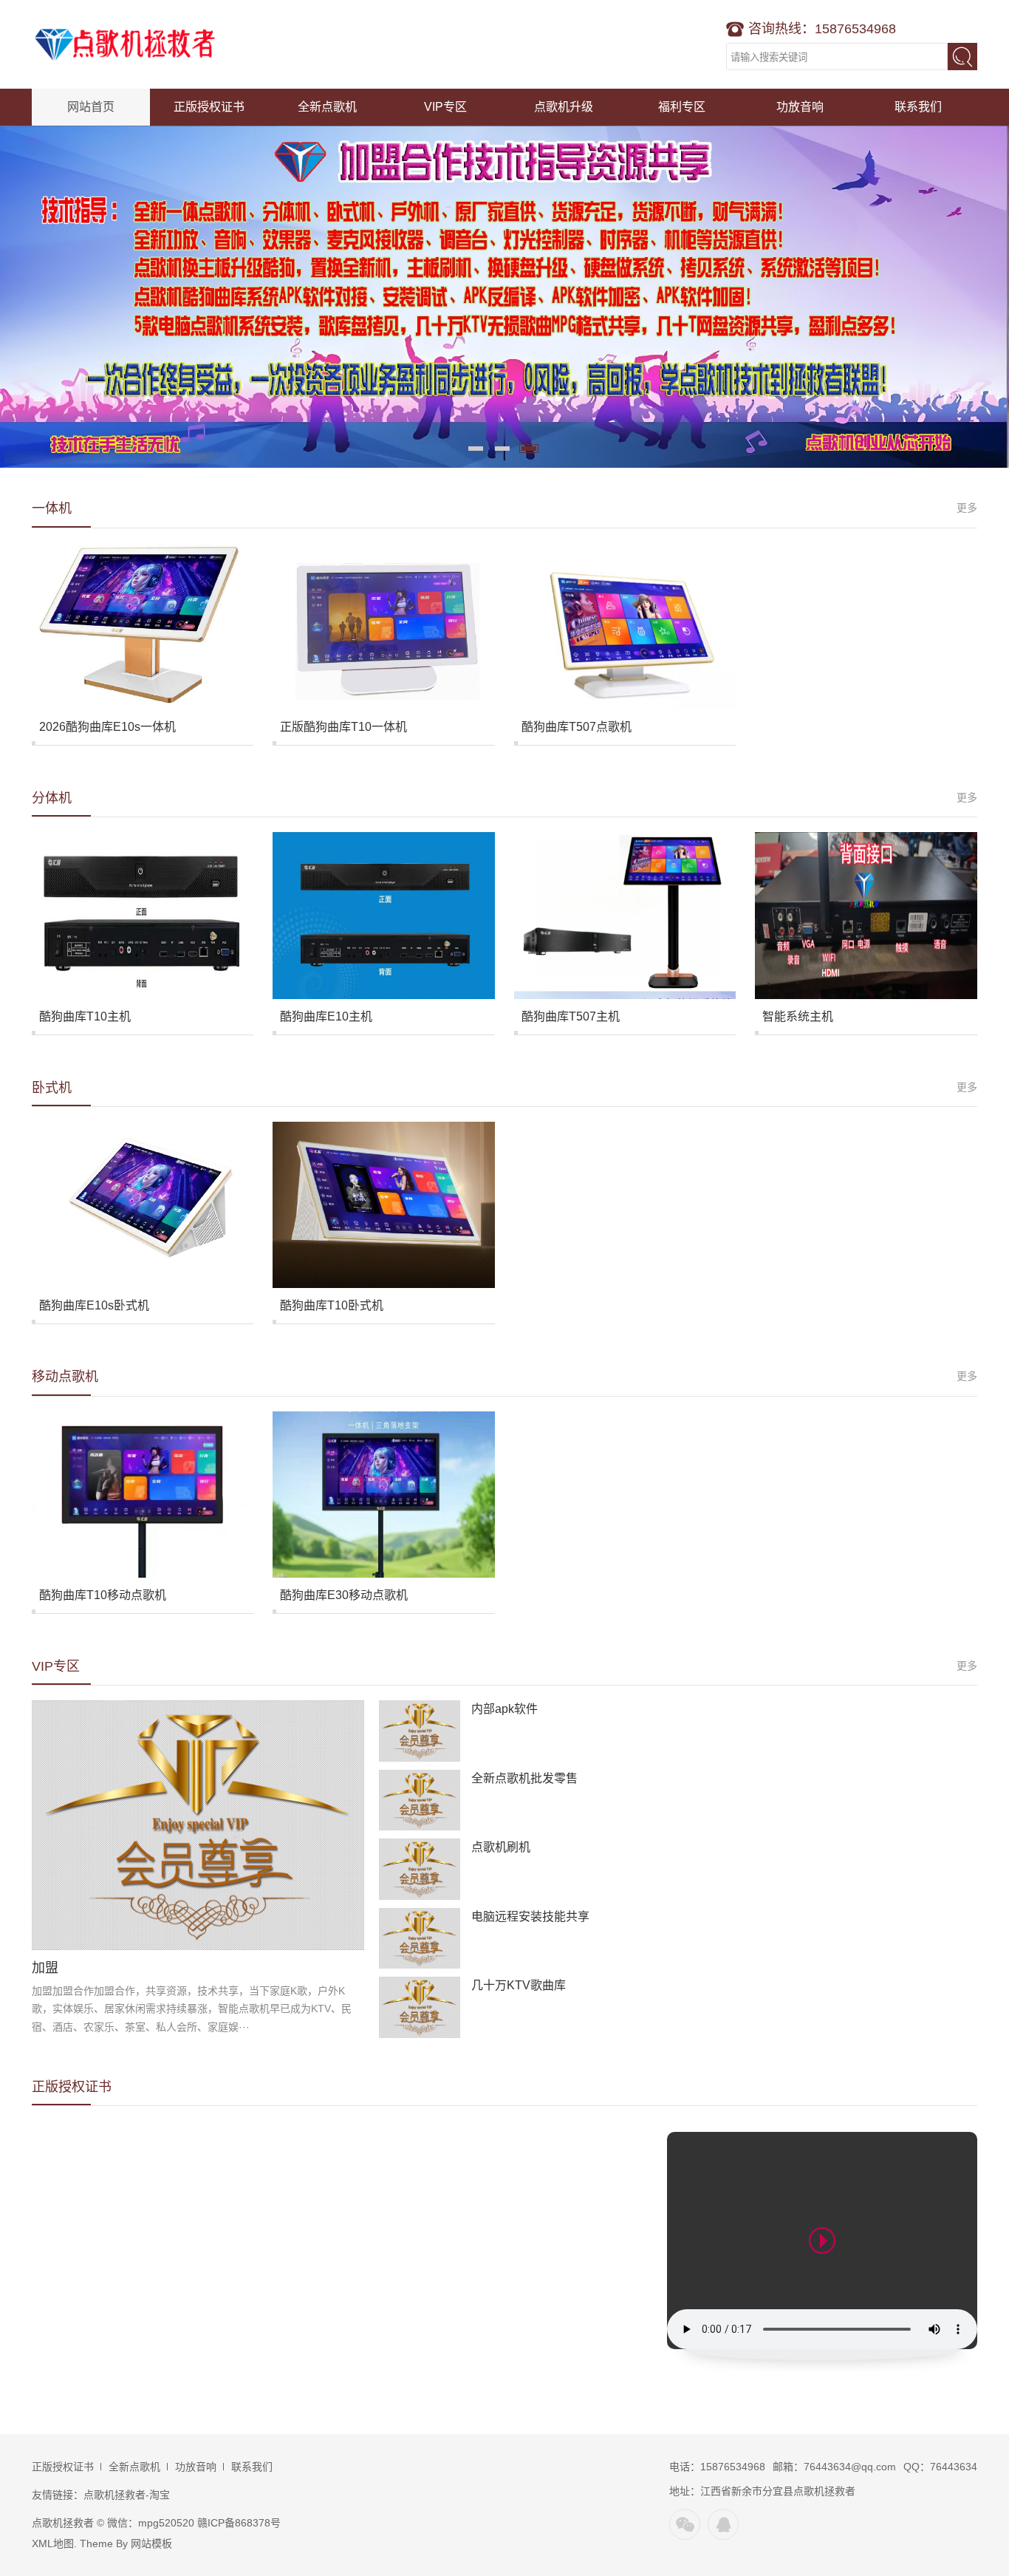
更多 (967, 508)
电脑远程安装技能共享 (530, 1916)
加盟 (45, 1968)
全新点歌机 (327, 107)
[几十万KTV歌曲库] (420, 2007)
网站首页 (91, 107)
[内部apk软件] (420, 1731)
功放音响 (800, 107)
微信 (685, 2524)
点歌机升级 (564, 107)
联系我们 (918, 107)
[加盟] (198, 1825)
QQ (723, 2524)
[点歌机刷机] (420, 1869)
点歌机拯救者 (124, 44)
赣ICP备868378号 (239, 2523)
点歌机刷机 (501, 1847)
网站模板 (151, 2543)
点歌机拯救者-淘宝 (127, 2495)
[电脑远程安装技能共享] (420, 1939)
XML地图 (53, 2543)
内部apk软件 (504, 1709)
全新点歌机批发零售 (524, 1778)
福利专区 (682, 107)
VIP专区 (445, 107)
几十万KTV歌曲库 (519, 1985)
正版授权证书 (209, 107)
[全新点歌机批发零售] (420, 1800)
